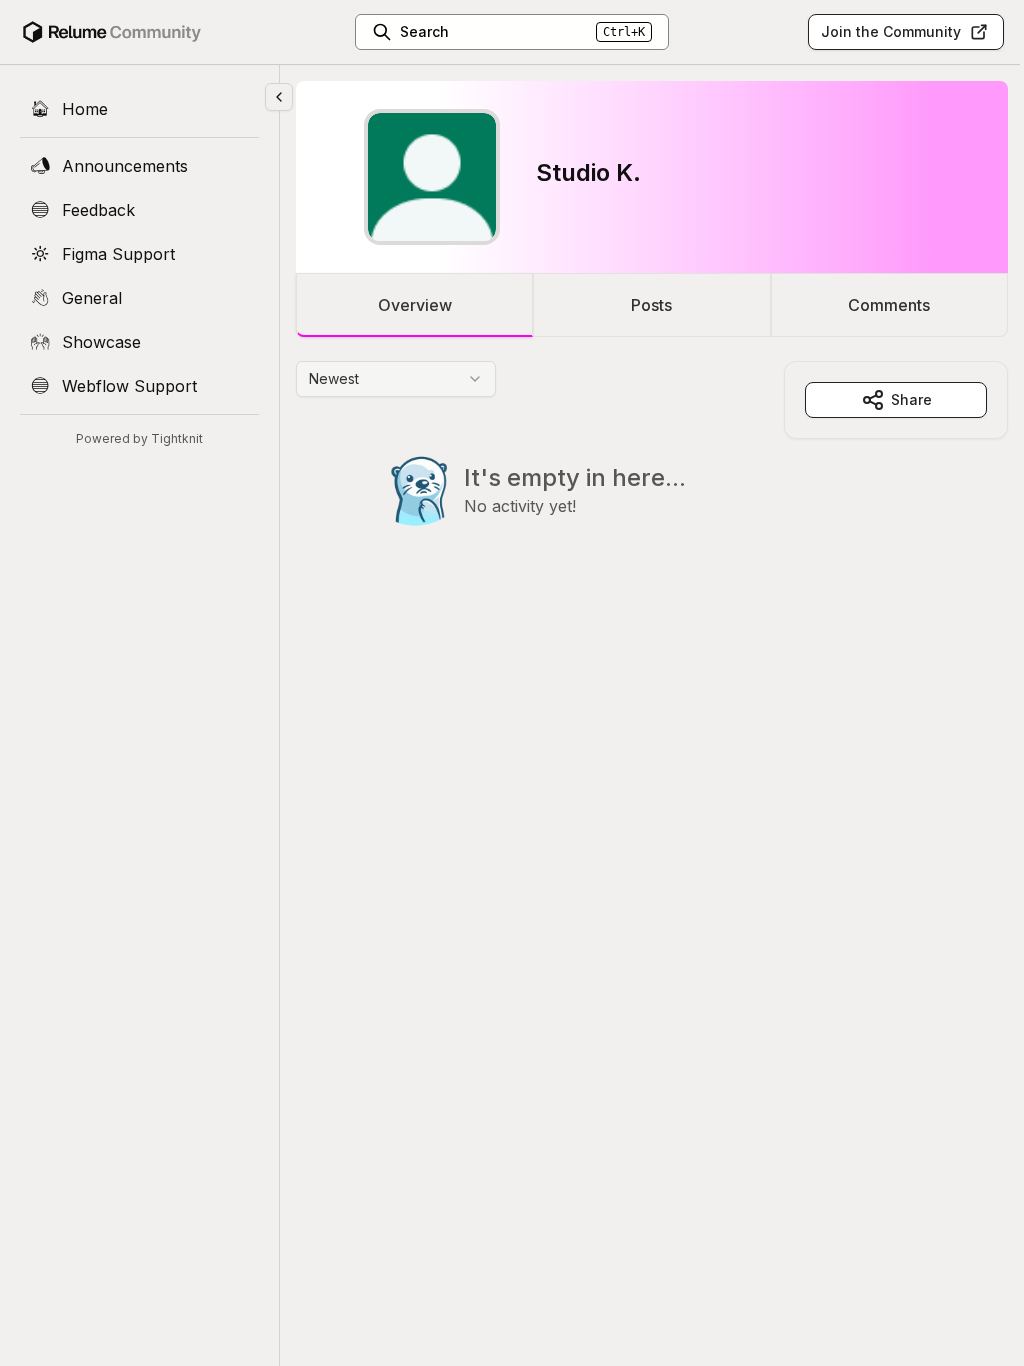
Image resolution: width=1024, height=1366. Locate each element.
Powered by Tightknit (139, 438)
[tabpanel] (652, 484)
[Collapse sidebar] (279, 97)
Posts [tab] (651, 305)
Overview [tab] (415, 305)
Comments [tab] (889, 305)
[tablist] (652, 305)
